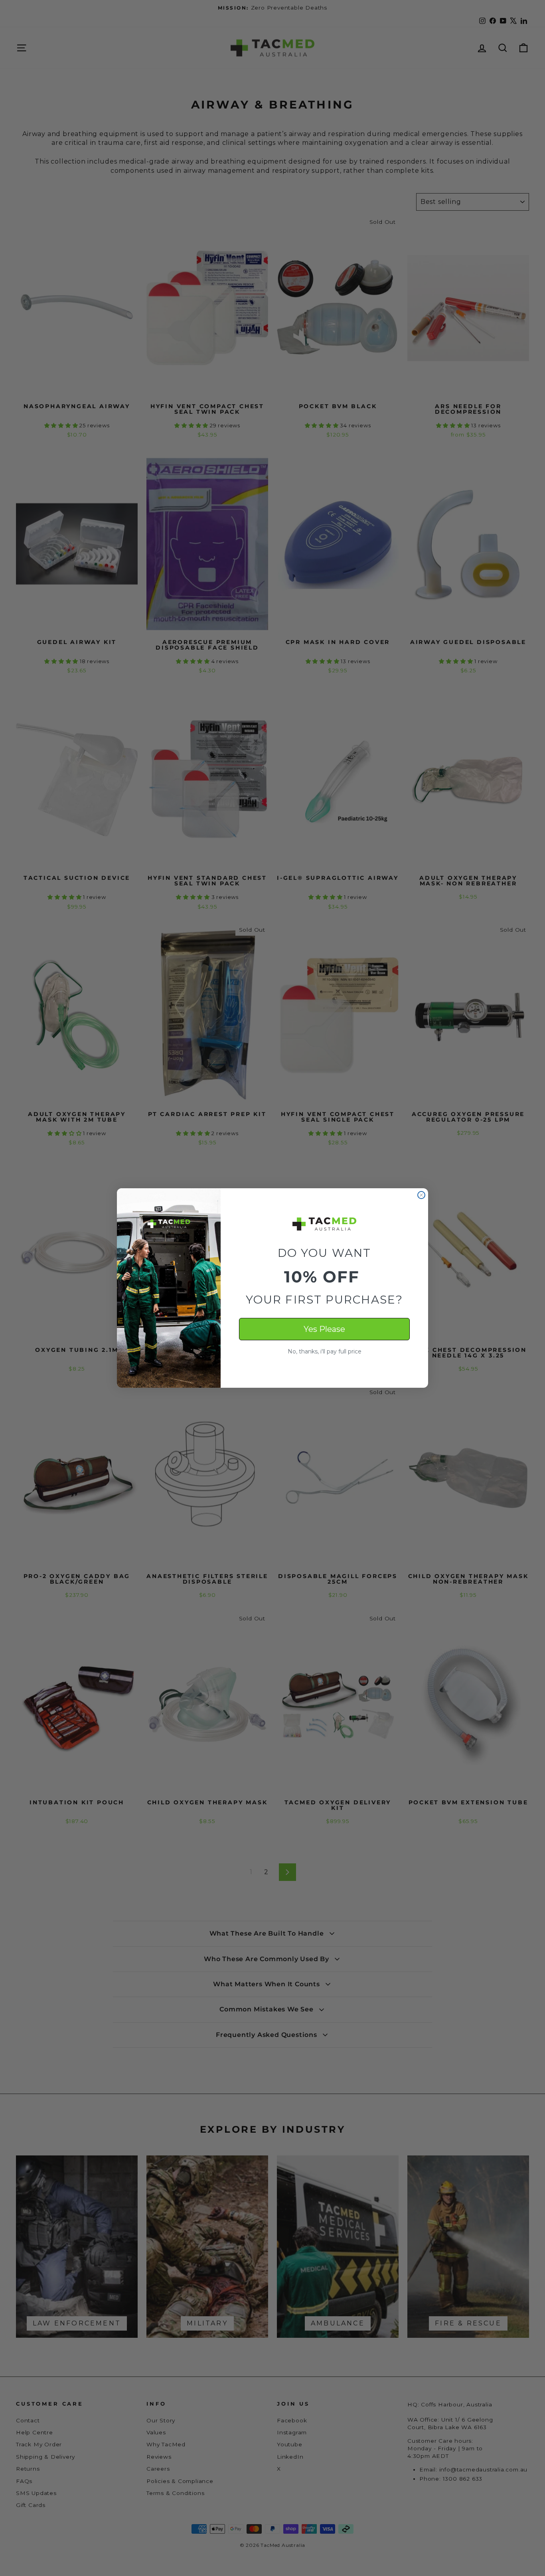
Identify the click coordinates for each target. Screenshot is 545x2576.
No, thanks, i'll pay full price (325, 1351)
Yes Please (324, 1329)
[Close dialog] (421, 1195)
